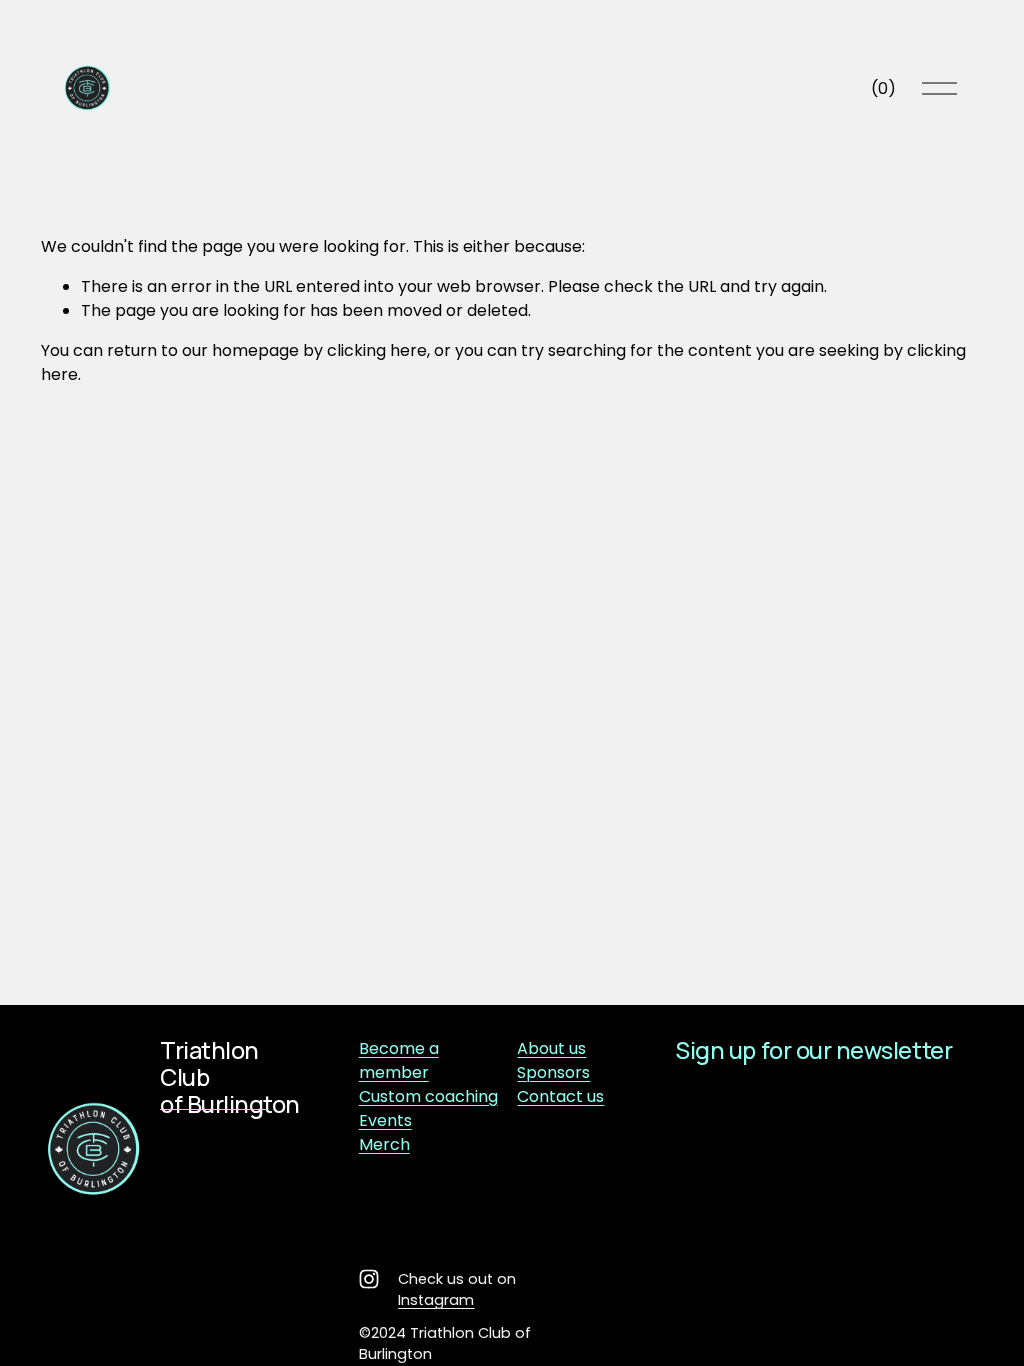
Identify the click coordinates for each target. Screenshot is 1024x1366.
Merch (384, 1144)
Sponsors (553, 1072)
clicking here (377, 350)
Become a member (399, 1060)
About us (551, 1048)
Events (385, 1120)
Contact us (560, 1096)
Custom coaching (428, 1096)
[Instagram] (369, 1279)
